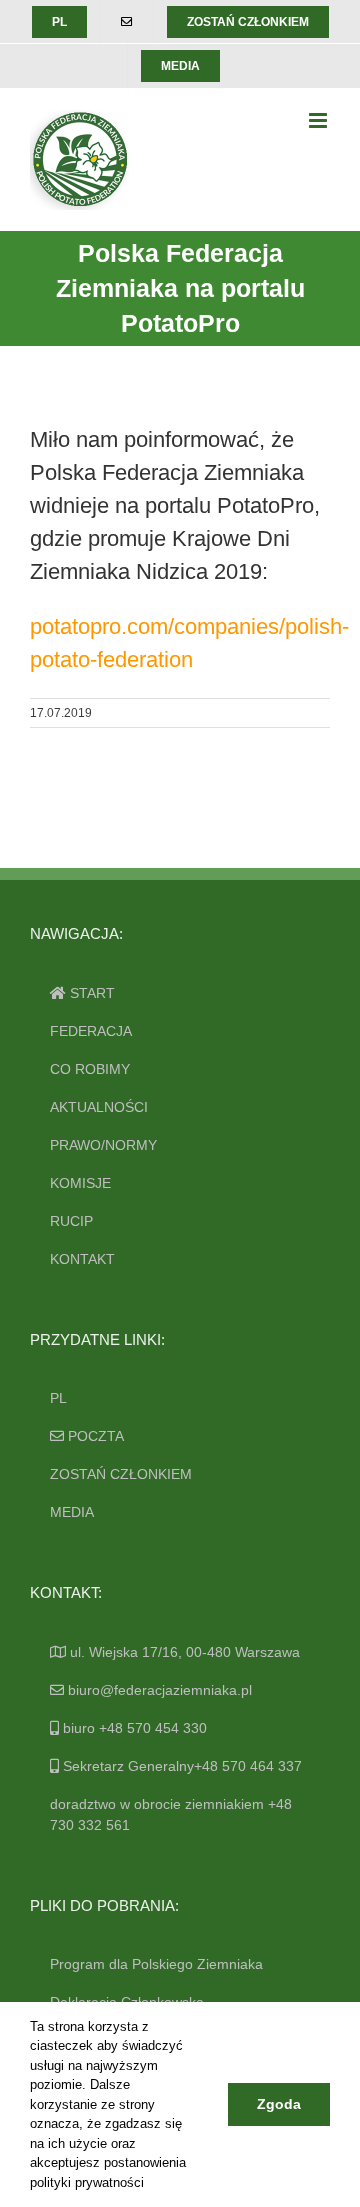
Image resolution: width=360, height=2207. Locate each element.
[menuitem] (59, 22)
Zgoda (279, 2104)
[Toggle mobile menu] (319, 120)
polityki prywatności (87, 2182)
